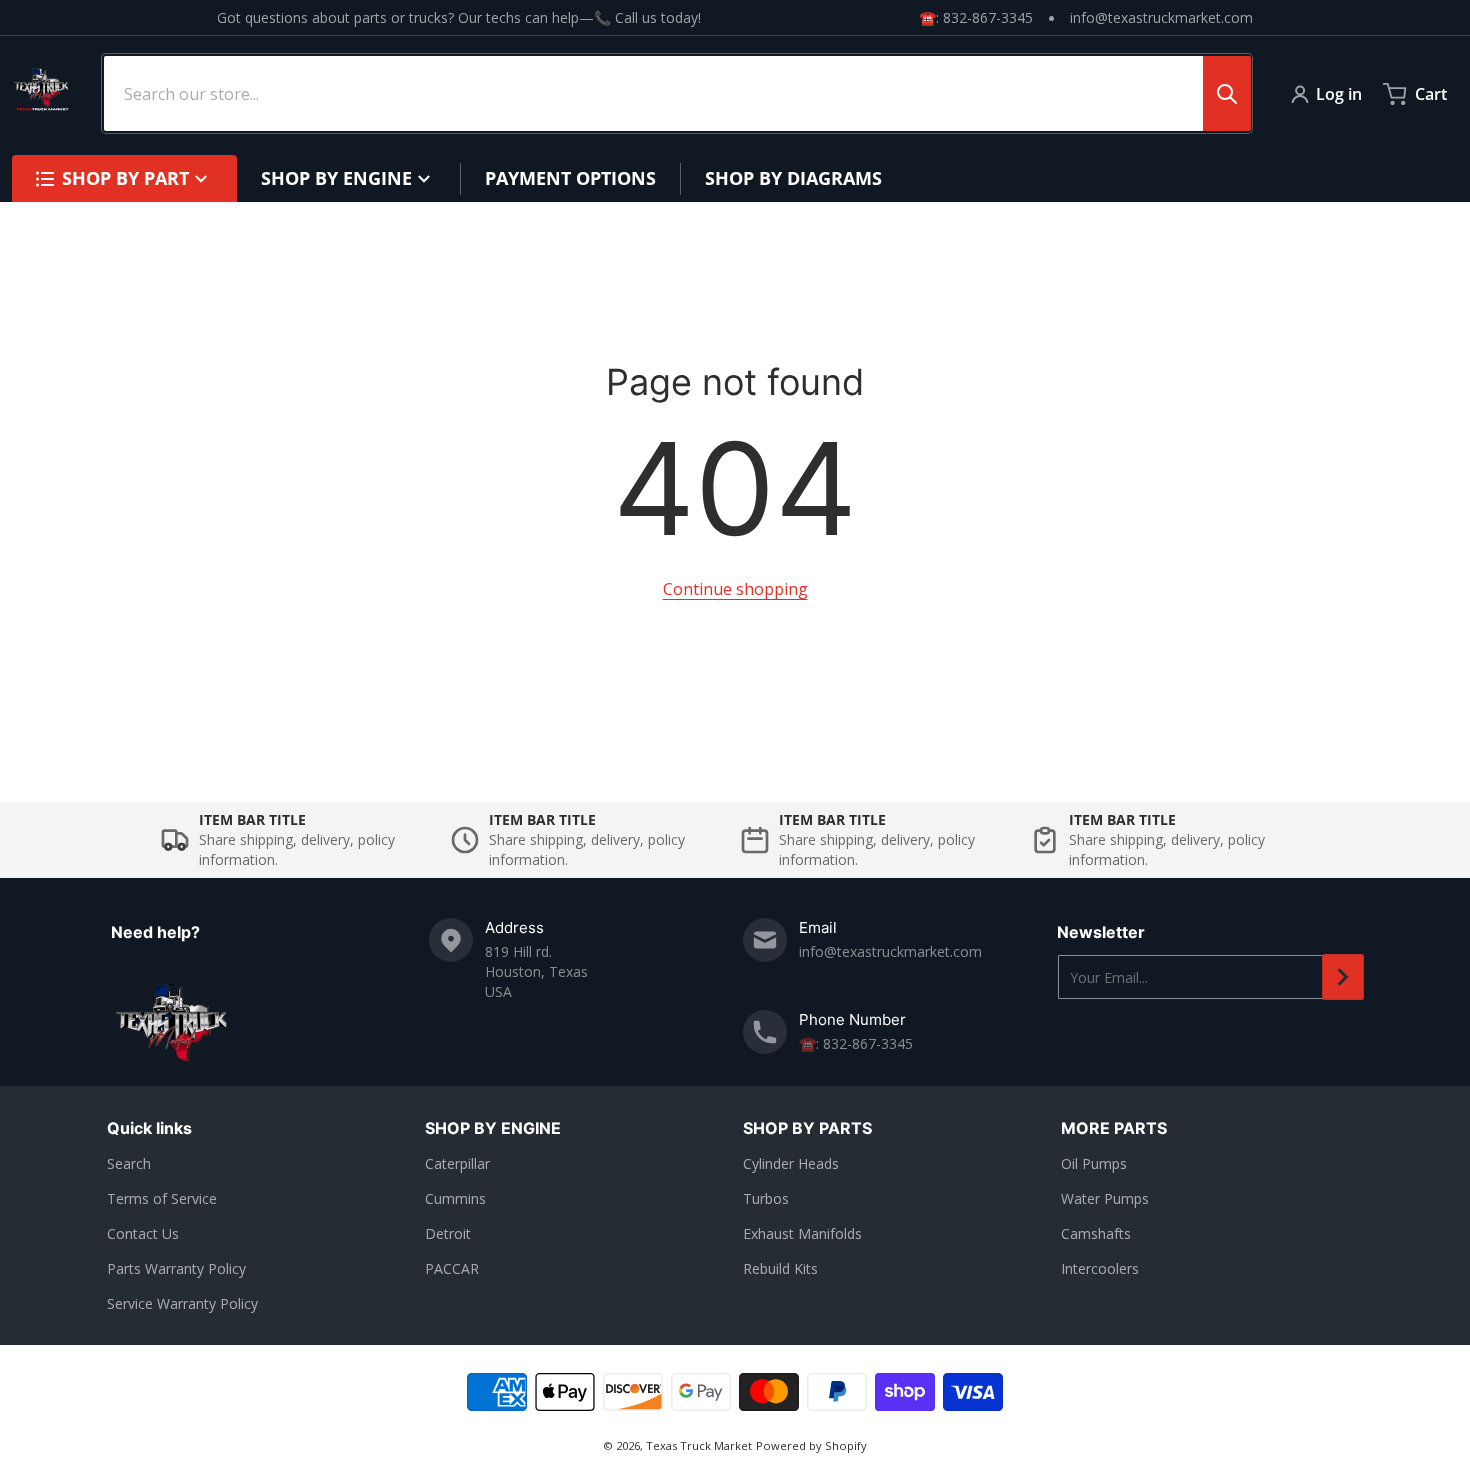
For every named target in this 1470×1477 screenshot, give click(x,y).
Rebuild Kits (780, 1268)
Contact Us (143, 1233)
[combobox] (677, 93)
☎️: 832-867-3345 (976, 17)
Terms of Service (162, 1198)
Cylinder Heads (791, 1163)
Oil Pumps (1094, 1163)
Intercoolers (1100, 1268)
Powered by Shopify (811, 1445)
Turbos (766, 1198)
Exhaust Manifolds (802, 1233)
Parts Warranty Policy (176, 1268)
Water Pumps (1105, 1198)
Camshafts (1096, 1233)
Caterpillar (457, 1163)
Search (129, 1163)
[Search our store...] (1227, 93)
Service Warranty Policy (182, 1303)
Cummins (455, 1198)
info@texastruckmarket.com (1161, 17)
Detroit (448, 1233)
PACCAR (452, 1268)
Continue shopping (735, 589)
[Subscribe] (1343, 977)
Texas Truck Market (699, 1445)
